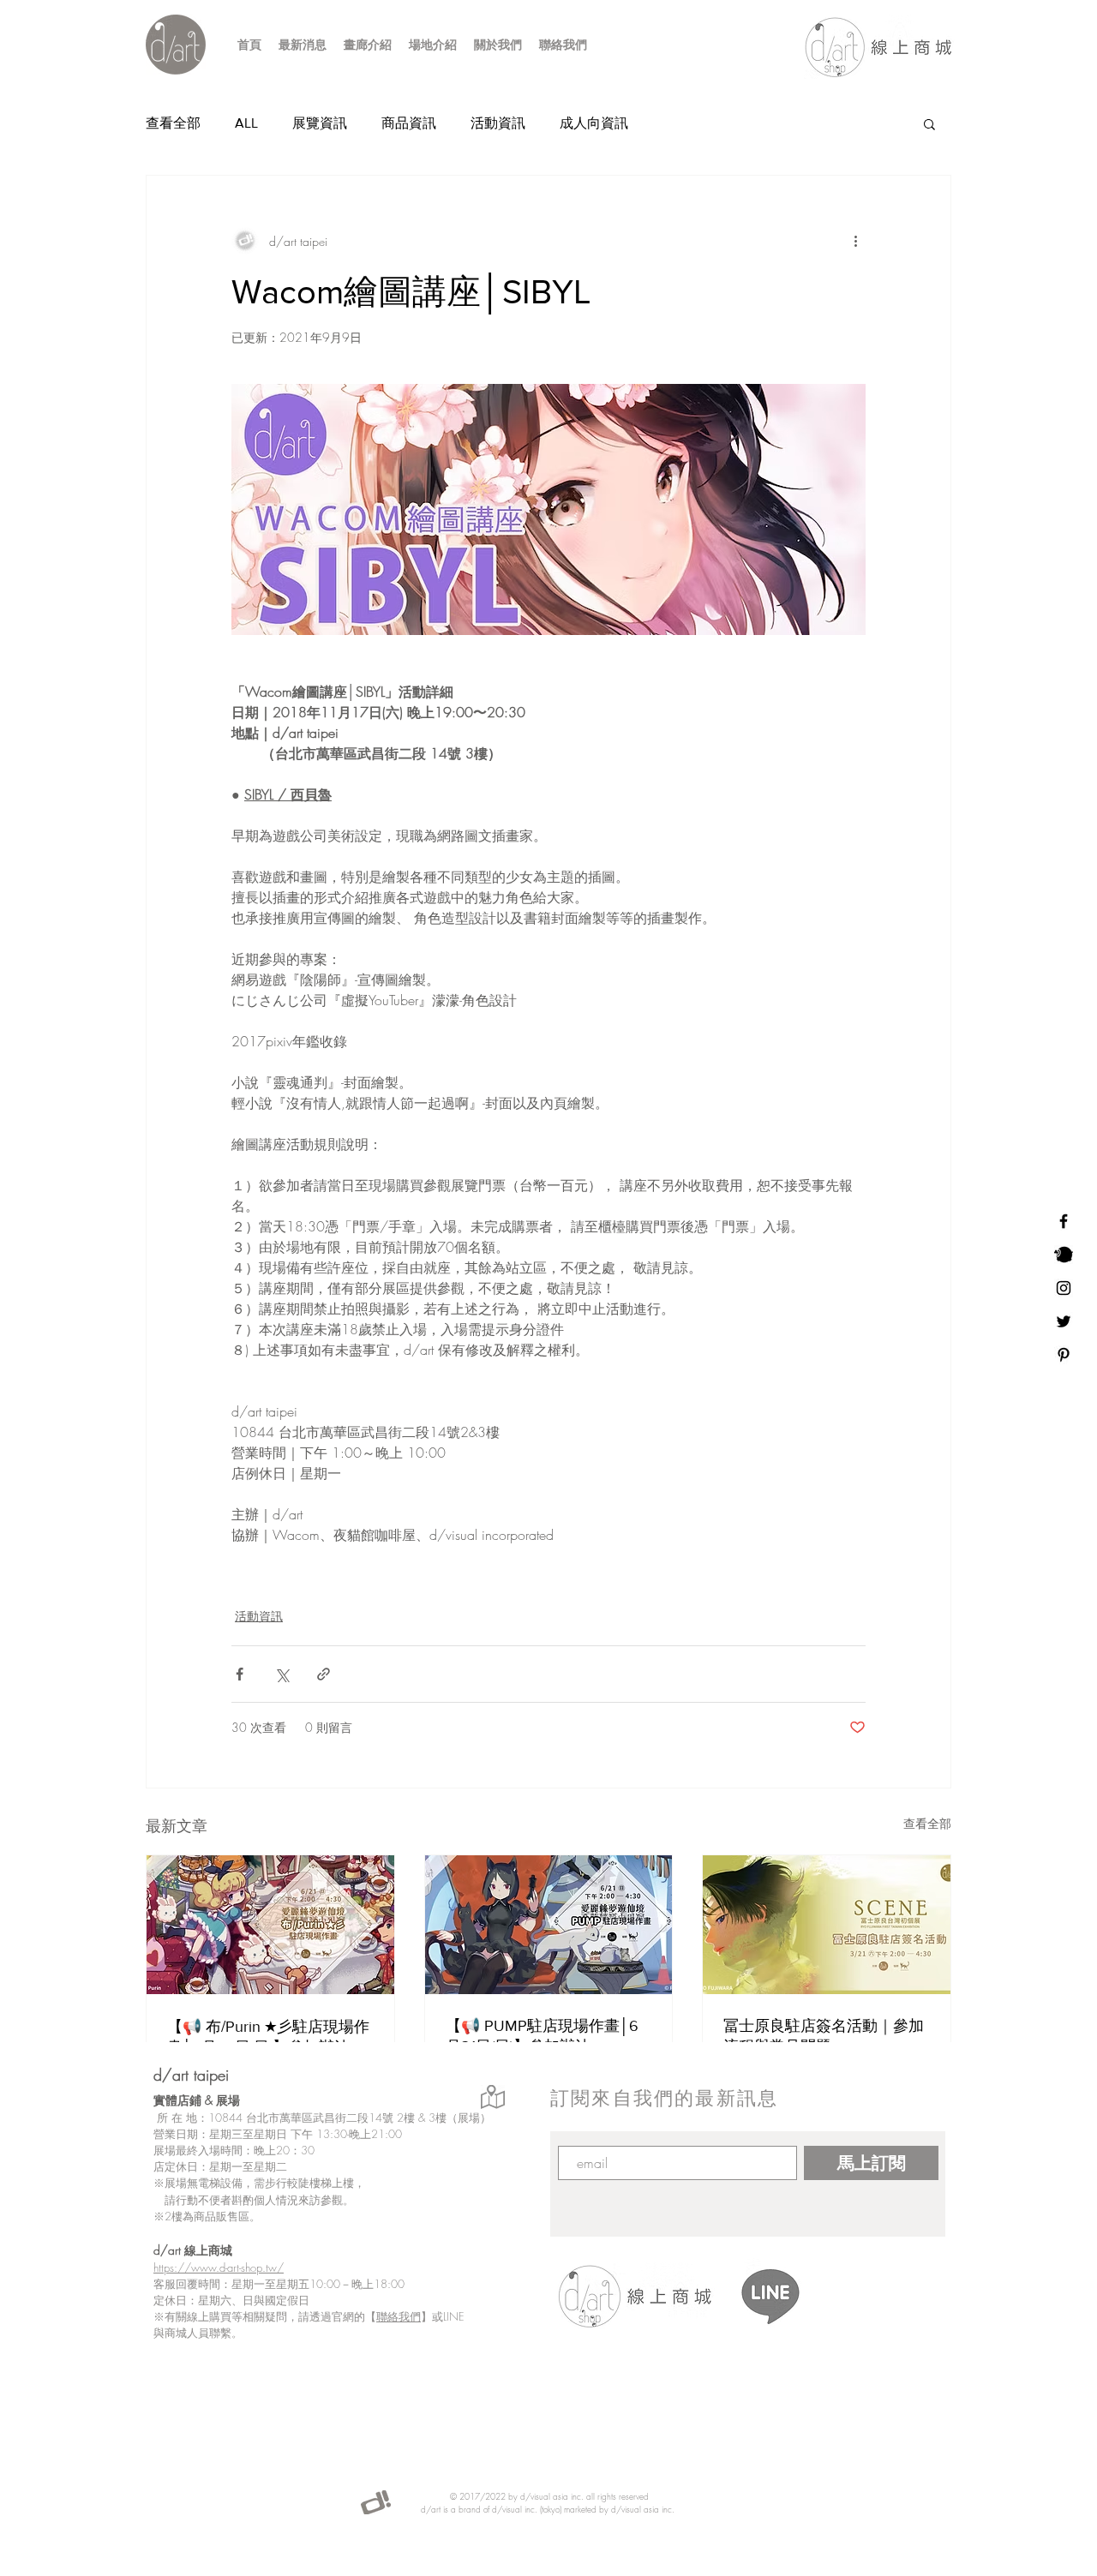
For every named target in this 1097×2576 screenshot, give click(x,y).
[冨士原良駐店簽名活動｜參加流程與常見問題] (827, 1925)
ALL (246, 123)
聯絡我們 (399, 2316)
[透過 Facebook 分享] (240, 1674)
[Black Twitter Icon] (1064, 1321)
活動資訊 (498, 123)
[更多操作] (855, 241)
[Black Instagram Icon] (1064, 1288)
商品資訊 (409, 123)
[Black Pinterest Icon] (1064, 1355)
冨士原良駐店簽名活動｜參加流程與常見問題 (824, 2036)
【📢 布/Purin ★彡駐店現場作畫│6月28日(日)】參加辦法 (268, 2037)
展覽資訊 (320, 123)
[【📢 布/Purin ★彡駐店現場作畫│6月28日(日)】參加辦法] (270, 1925)
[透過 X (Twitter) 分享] (282, 1674)
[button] (929, 123)
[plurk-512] (1064, 1255)
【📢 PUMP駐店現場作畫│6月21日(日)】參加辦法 (542, 2036)
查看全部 (173, 123)
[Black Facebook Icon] (1064, 1221)
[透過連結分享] (324, 1674)
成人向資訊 (594, 123)
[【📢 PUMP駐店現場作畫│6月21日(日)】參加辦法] (549, 1925)
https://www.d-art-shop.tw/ (219, 2267)
